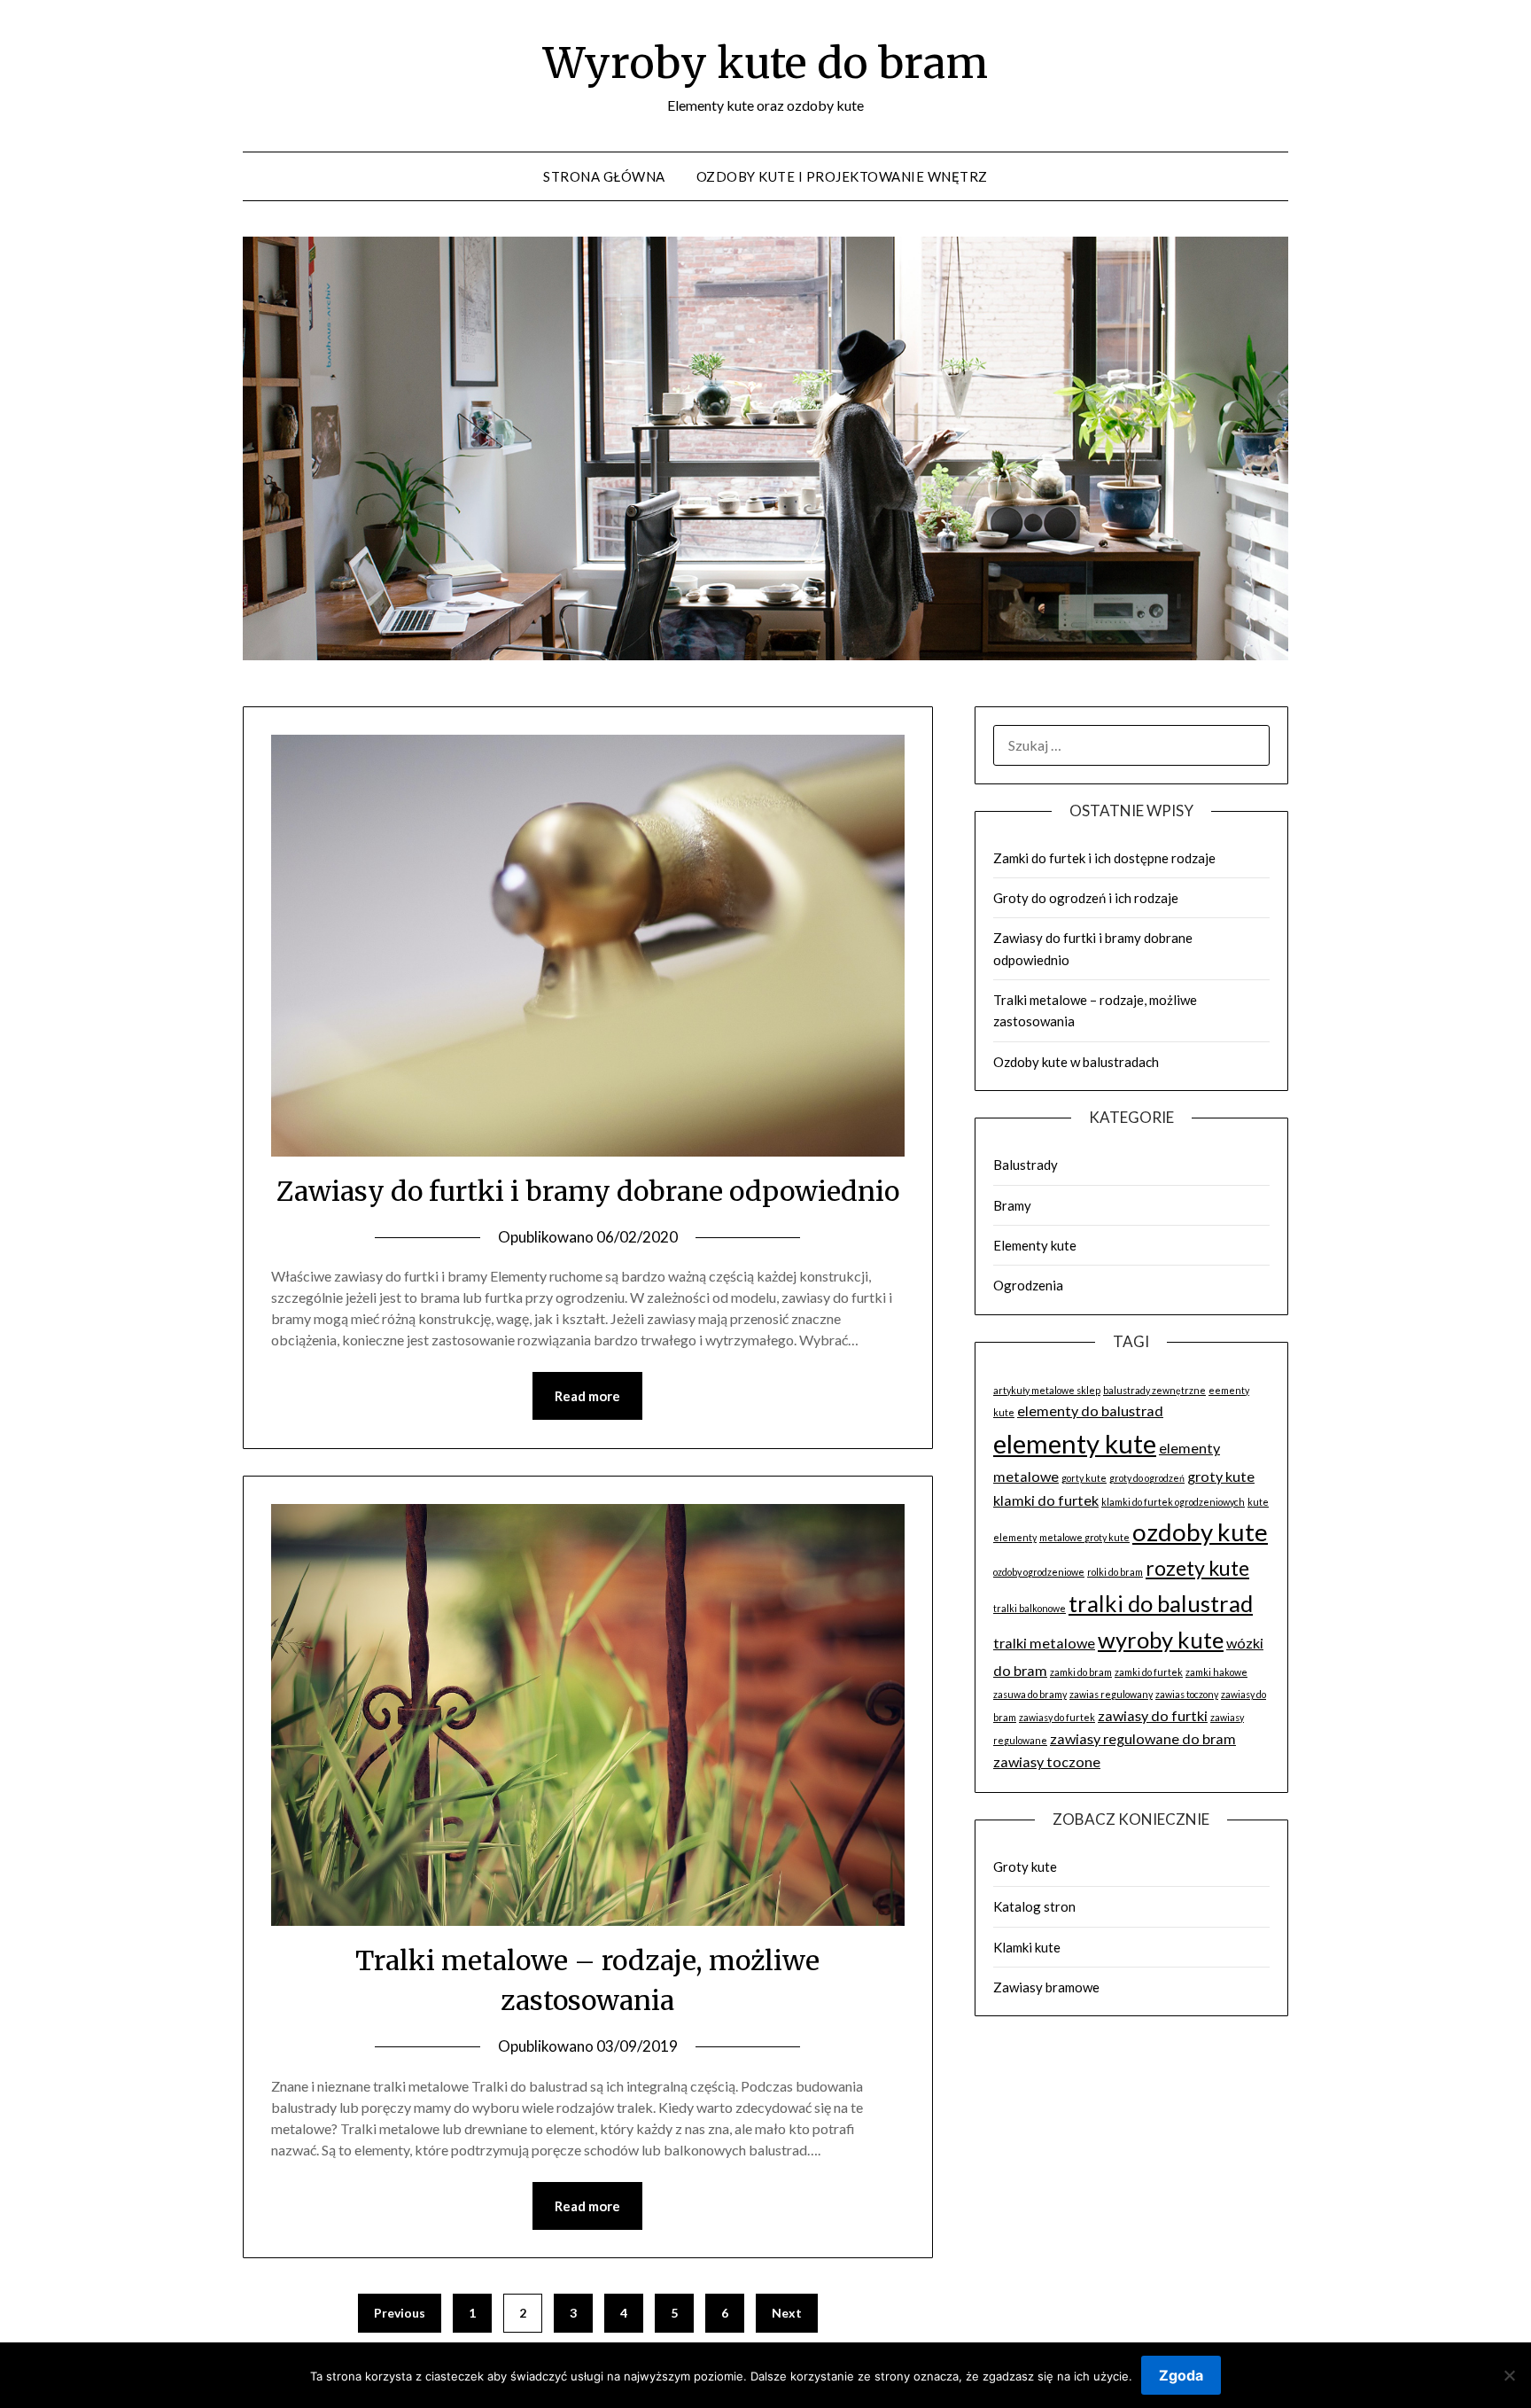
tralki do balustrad (1161, 1603)
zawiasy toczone (1047, 1761)
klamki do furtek (1046, 1500)
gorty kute (1084, 1478)
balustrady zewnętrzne (1154, 1390)
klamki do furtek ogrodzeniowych (1173, 1502)
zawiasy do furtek (1057, 1717)
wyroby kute (1161, 1640)
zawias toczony (1187, 1694)
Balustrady (1026, 1165)
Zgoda (1181, 2375)
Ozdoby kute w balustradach (1076, 1062)
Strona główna (604, 176)
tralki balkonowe (1030, 1608)
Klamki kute (1027, 1947)
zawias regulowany (1111, 1694)
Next (787, 2313)
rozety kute (1197, 1568)
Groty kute (1025, 1866)
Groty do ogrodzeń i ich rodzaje (1086, 898)
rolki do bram (1115, 1572)
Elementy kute (1035, 1245)
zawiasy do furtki (1153, 1715)
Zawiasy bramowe (1046, 1987)
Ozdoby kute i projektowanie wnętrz (842, 176)
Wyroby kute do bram (765, 63)
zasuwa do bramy (1030, 1694)
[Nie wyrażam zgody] (1509, 2375)
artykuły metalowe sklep (1047, 1390)
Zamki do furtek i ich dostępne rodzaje (1104, 858)
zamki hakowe (1216, 1672)
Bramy (1012, 1205)
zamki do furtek (1149, 1672)
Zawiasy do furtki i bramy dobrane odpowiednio (588, 1191)
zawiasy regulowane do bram (1143, 1738)
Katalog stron (1034, 1906)
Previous (400, 2313)
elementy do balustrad (1090, 1411)
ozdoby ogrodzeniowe (1039, 1572)
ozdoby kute (1200, 1532)
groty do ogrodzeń (1147, 1478)
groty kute (1221, 1476)
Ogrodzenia (1028, 1285)
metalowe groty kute (1084, 1537)
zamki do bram (1081, 1672)
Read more (587, 1396)
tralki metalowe (1044, 1643)
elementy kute (1075, 1443)
